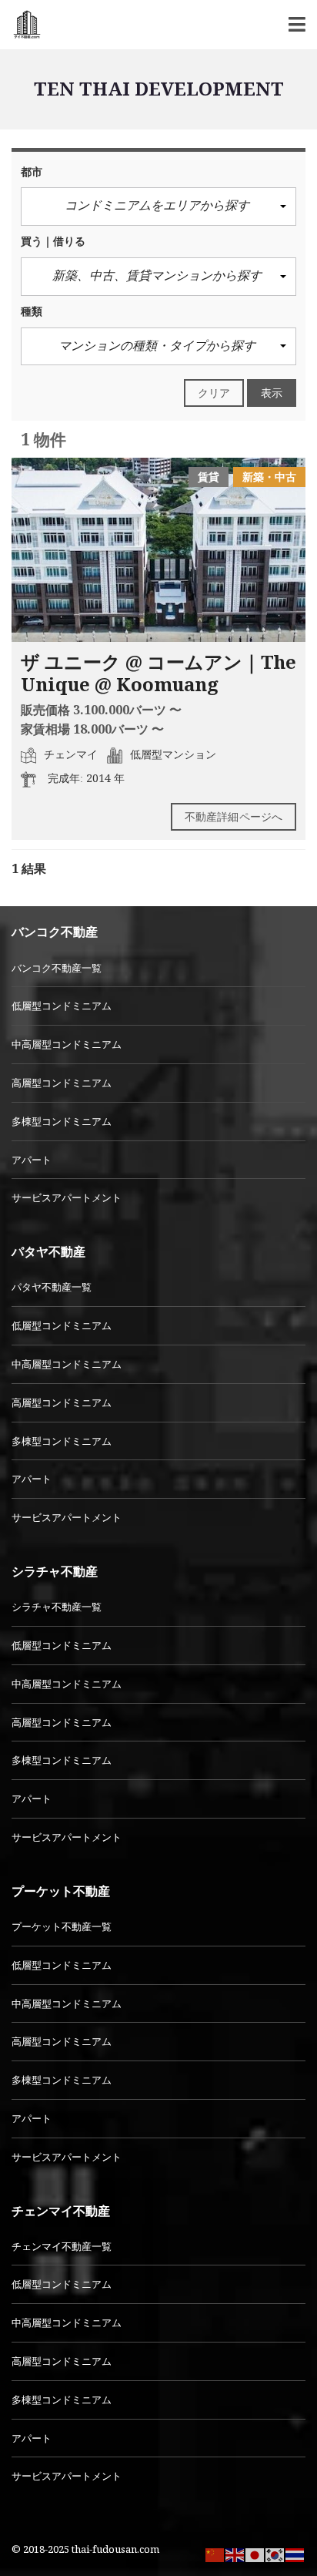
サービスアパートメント (67, 1197)
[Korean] (275, 2554)
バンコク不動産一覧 (57, 968)
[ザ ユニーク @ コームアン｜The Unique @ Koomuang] (158, 550)
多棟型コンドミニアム (62, 1121)
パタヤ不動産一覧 (52, 1287)
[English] (235, 2554)
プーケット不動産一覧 (62, 1926)
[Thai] (295, 2554)
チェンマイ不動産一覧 (62, 2246)
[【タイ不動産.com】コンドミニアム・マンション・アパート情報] (21, 25)
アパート (32, 1160)
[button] (158, 207)
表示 (272, 393)
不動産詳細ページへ (234, 816)
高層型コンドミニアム (62, 1083)
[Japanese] (255, 2554)
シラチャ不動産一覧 (57, 1607)
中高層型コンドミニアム (67, 1044)
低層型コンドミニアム (62, 1006)
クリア (214, 393)
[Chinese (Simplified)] (215, 2554)
